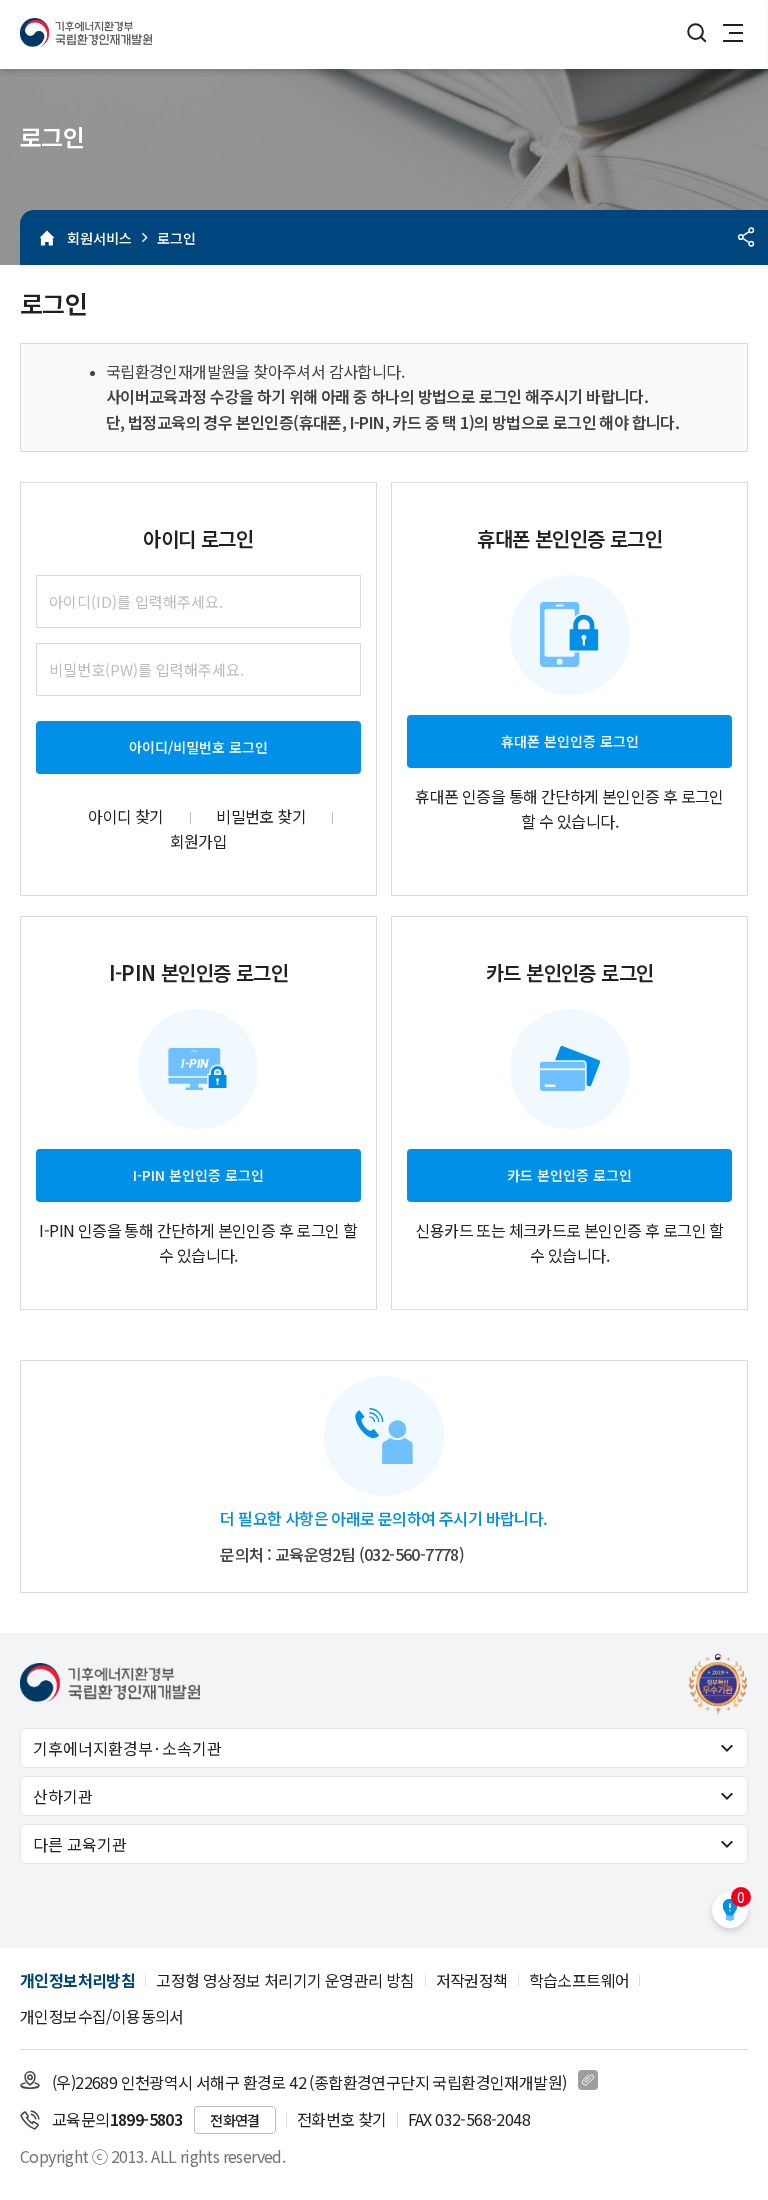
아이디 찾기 (125, 816)
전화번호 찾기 (342, 2119)
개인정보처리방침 (77, 1980)
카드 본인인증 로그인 (569, 1175)
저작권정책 (472, 1980)
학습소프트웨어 (579, 1980)
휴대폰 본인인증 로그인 (570, 741)
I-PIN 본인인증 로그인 (198, 1175)
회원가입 (199, 841)
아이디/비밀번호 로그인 (198, 747)
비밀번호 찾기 (261, 816)
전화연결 (235, 2120)
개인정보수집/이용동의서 (102, 2016)
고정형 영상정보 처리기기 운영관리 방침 (285, 1980)
